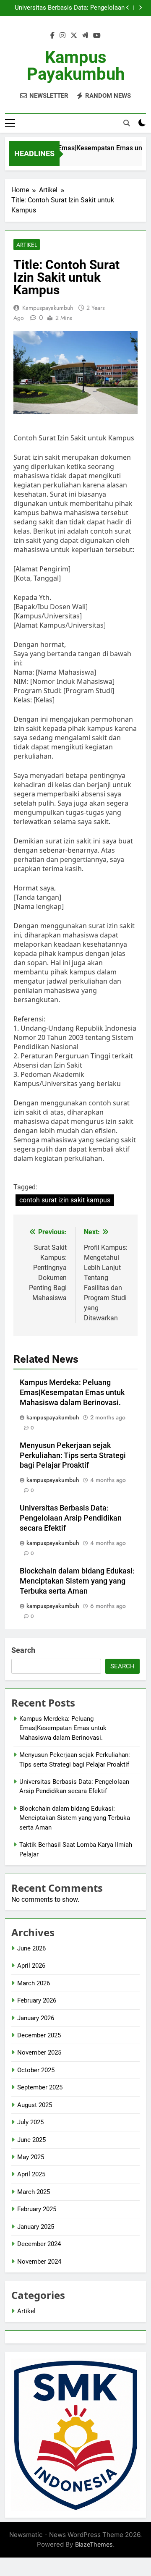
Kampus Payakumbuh (76, 66)
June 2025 (31, 2140)
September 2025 (40, 2087)
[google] (85, 36)
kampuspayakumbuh (48, 308)
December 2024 (39, 2244)
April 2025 (31, 2174)
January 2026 (36, 2018)
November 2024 (39, 2262)
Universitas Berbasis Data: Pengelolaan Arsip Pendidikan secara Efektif (70, 8)
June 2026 (31, 1948)
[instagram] (62, 36)
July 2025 (30, 2122)
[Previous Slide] (128, 8)
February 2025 (37, 2209)
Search (23, 1650)
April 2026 (31, 1966)
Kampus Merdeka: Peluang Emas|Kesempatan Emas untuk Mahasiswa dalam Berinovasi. (72, 1393)
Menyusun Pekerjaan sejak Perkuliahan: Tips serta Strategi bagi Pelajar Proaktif (73, 1456)
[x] (74, 36)
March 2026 (34, 1983)
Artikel (27, 245)
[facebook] (52, 36)
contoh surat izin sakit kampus (65, 1200)
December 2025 (39, 2035)
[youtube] (97, 36)
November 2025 (39, 2052)
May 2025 (31, 2157)
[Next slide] (140, 8)
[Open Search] (127, 123)
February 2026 (37, 2000)
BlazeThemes (94, 2544)
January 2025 (36, 2227)
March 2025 (34, 2192)
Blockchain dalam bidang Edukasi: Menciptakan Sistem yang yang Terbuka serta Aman (77, 1581)
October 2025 (36, 2070)
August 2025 (35, 2105)
